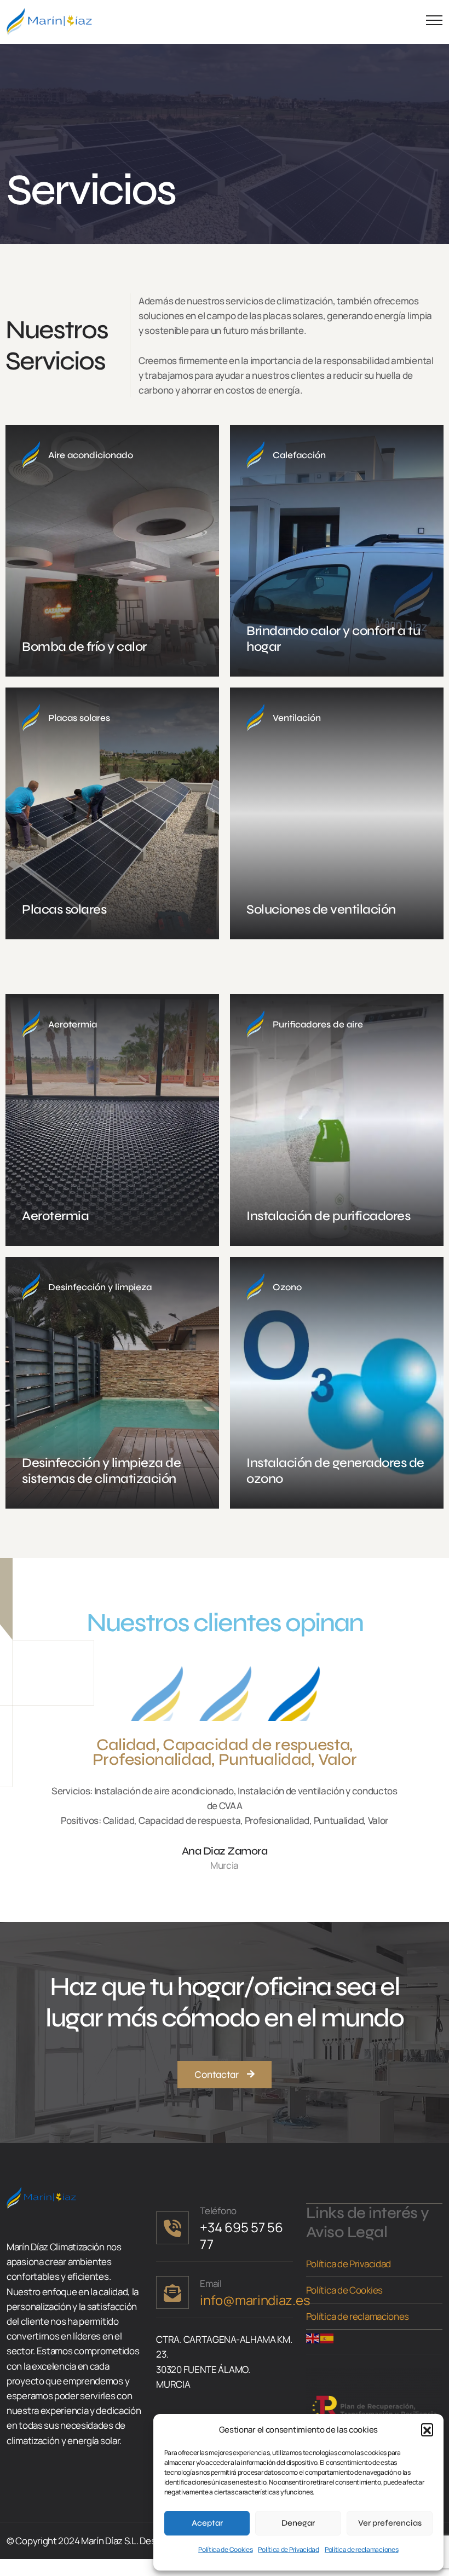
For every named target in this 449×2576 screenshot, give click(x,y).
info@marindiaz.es (255, 2300)
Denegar (298, 2523)
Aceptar (207, 2523)
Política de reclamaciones (362, 2549)
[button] (427, 2429)
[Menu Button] (431, 22)
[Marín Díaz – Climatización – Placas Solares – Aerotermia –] (49, 22)
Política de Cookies (225, 2549)
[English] (313, 2337)
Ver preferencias (390, 2523)
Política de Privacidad (288, 2549)
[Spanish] (327, 2337)
